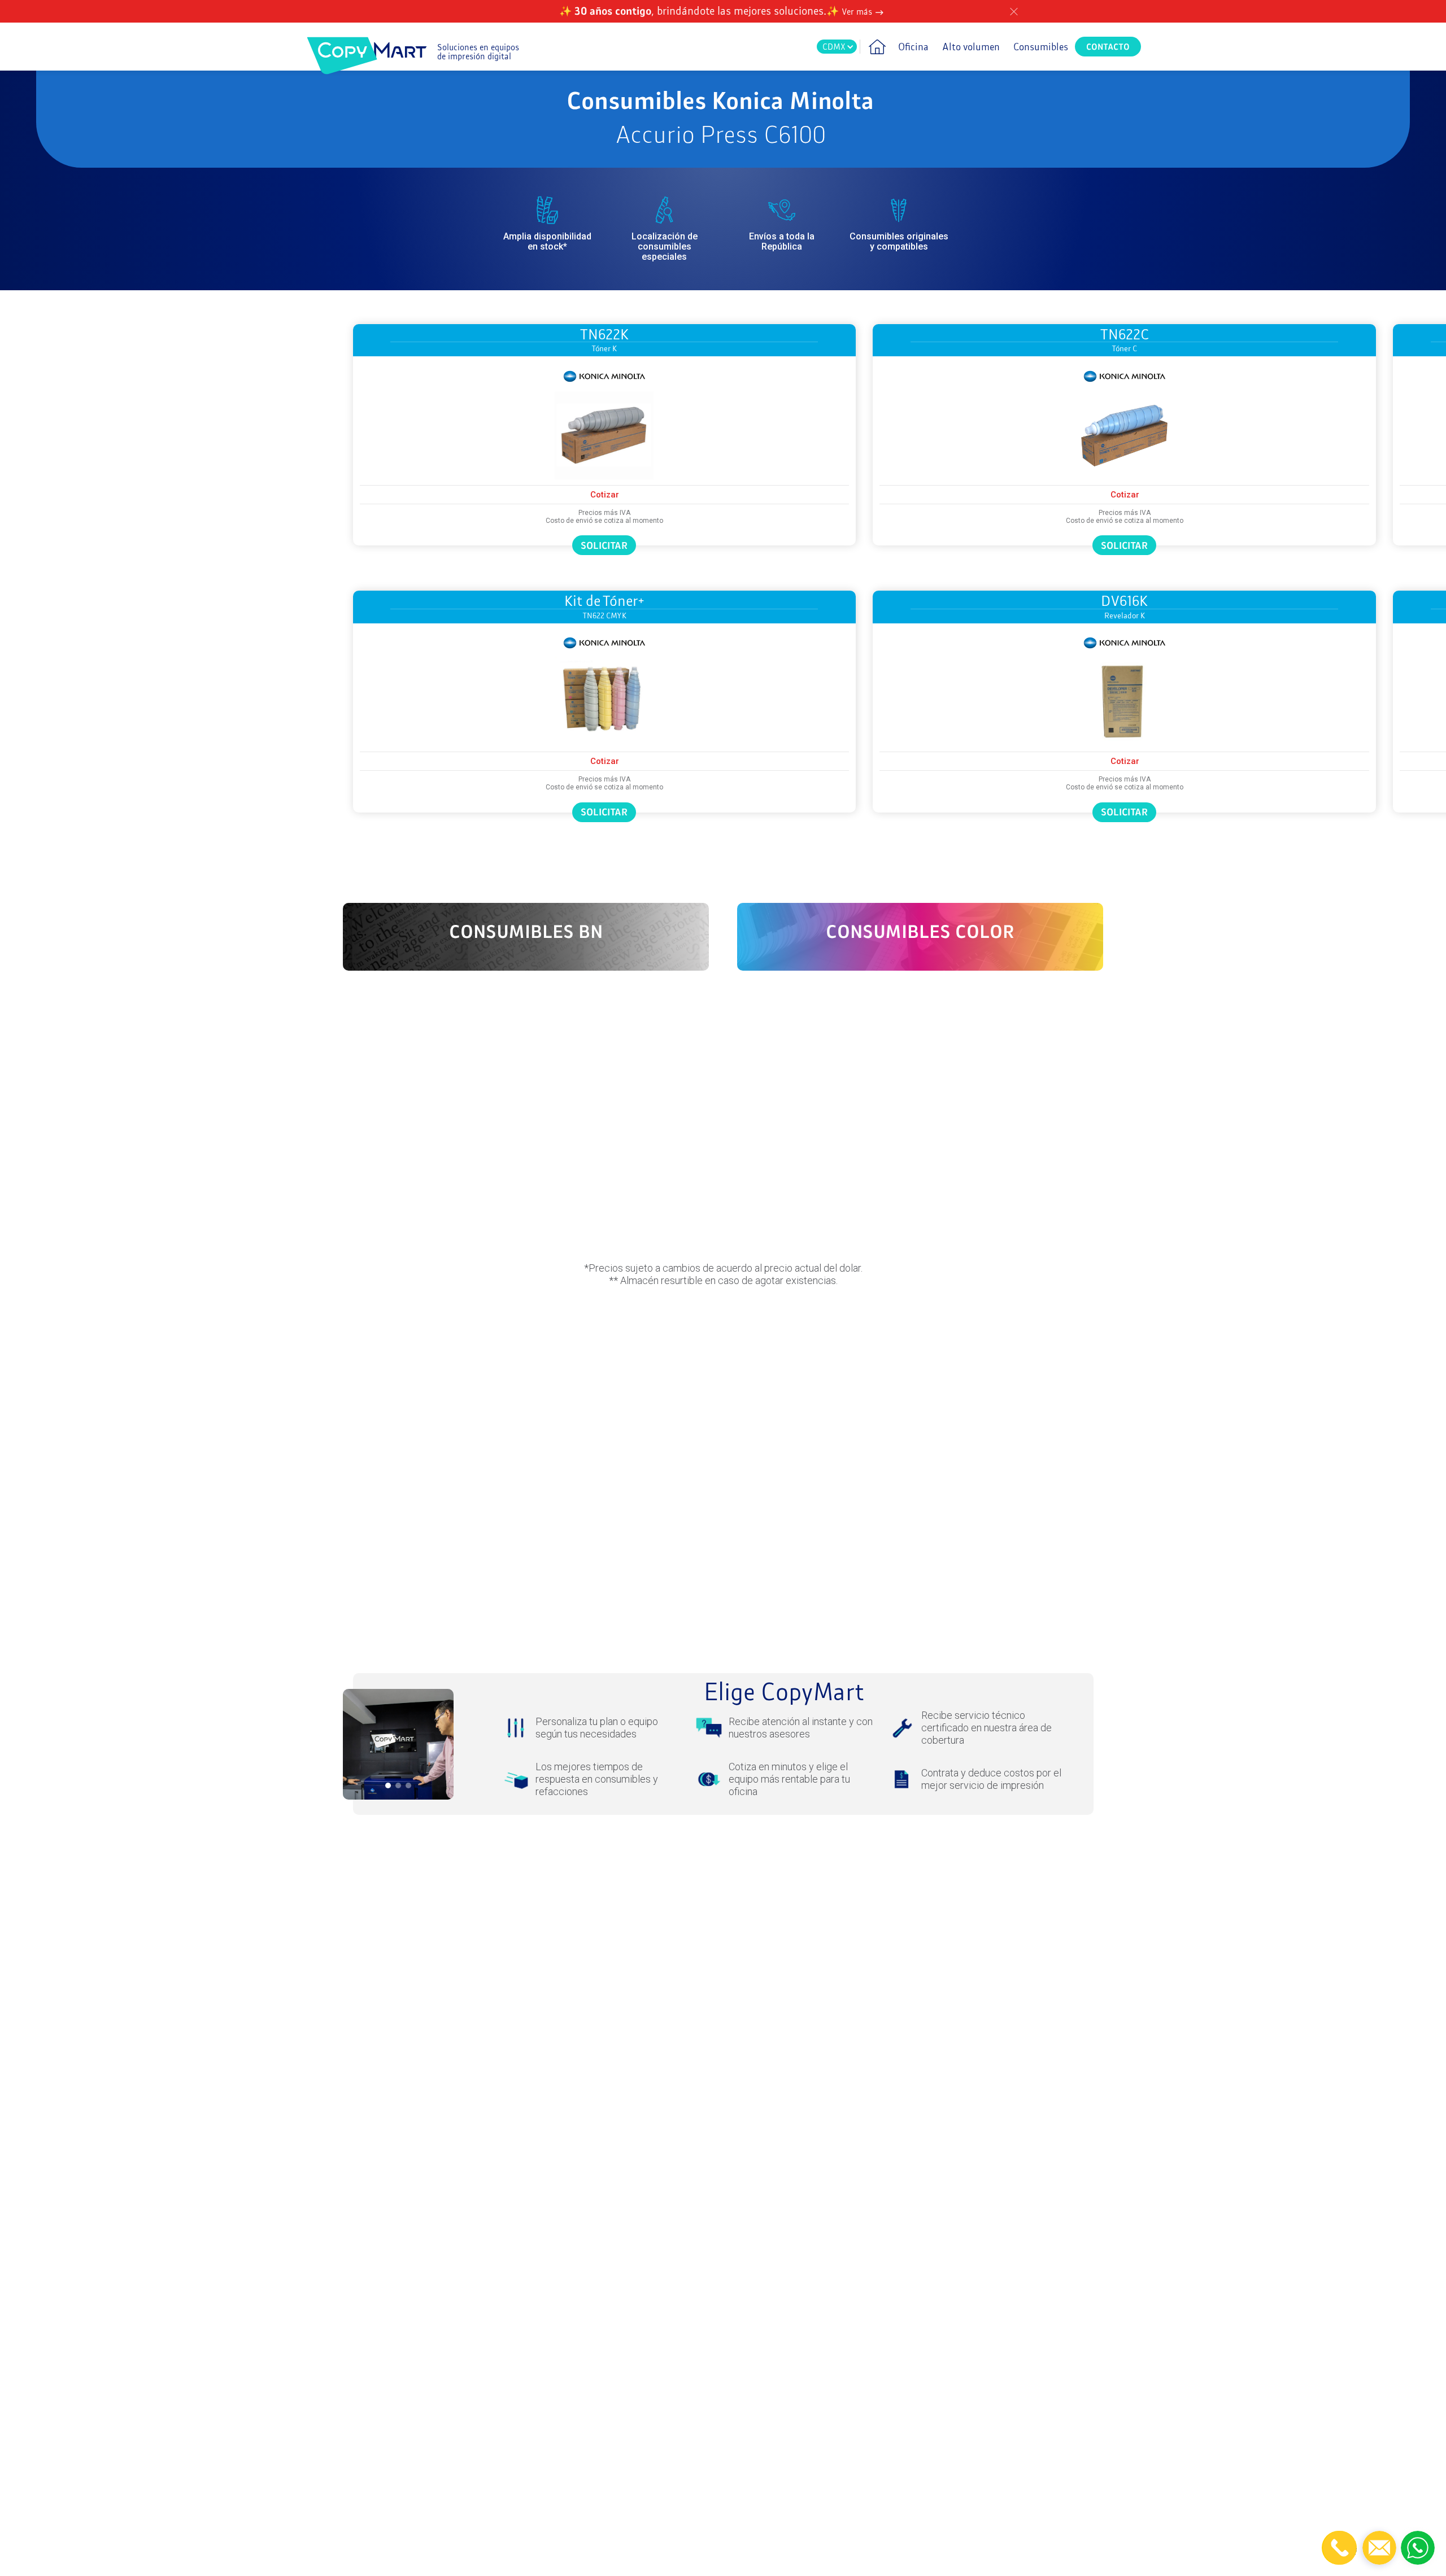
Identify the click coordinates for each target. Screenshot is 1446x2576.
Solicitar (604, 545)
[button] (837, 47)
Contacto (1108, 47)
